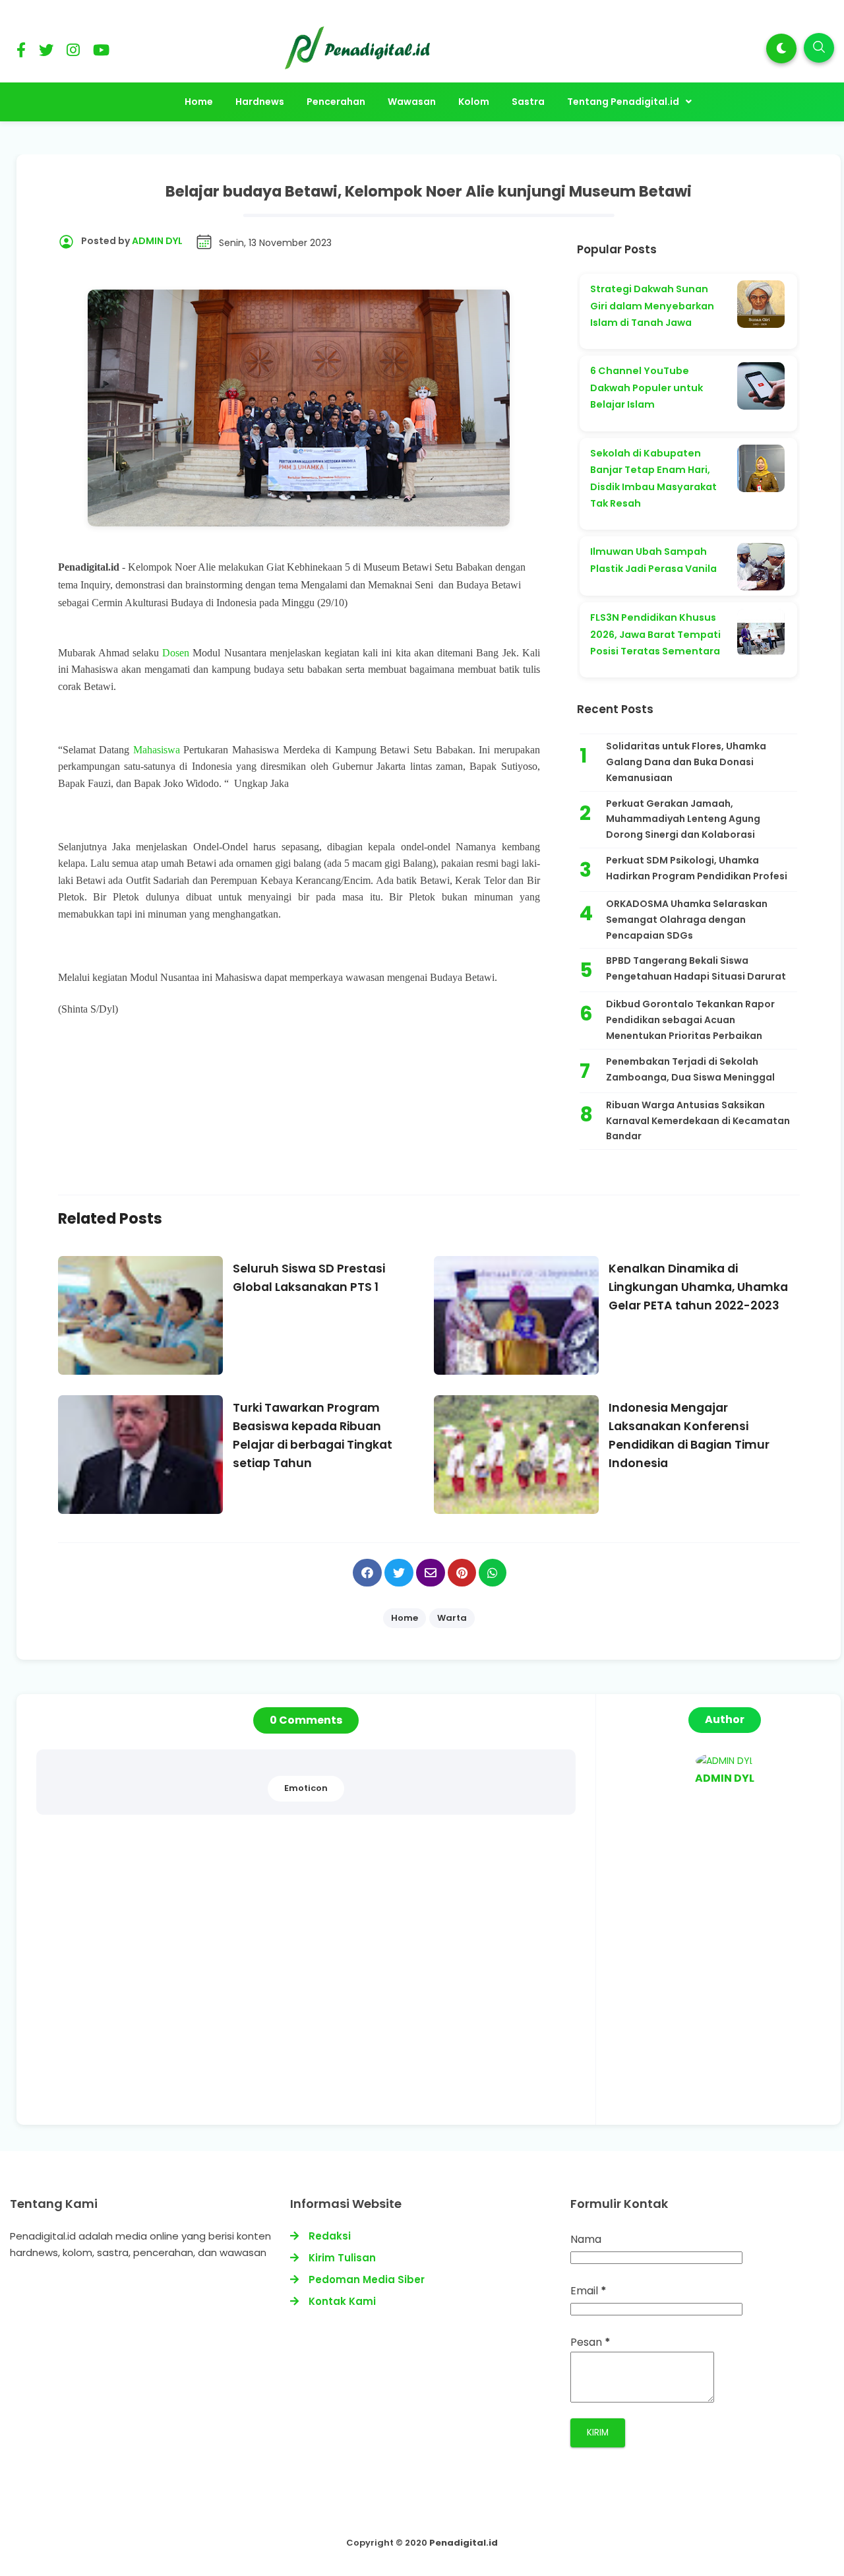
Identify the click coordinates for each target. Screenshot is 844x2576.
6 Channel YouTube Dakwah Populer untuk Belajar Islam (647, 388)
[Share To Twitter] (399, 1573)
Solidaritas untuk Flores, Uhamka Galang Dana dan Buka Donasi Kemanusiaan (686, 762)
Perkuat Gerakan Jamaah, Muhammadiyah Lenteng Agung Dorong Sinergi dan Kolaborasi (683, 819)
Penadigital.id (464, 2543)
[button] (781, 48)
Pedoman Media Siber (367, 2279)
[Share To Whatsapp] (493, 1573)
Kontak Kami (342, 2301)
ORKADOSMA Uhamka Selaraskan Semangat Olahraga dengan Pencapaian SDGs (687, 920)
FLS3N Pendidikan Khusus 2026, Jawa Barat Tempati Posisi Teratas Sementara (655, 634)
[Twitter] (46, 52)
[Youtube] (101, 52)
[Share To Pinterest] (462, 1573)
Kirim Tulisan (342, 2258)
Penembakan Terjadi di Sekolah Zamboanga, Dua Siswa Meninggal (690, 1069)
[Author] (725, 1761)
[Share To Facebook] (367, 1573)
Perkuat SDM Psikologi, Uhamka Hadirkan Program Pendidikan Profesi (697, 868)
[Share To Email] (431, 1573)
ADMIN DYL (725, 1778)
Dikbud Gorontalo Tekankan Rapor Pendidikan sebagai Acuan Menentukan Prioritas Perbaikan (690, 1020)
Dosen (177, 653)
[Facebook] (21, 52)
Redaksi (330, 2236)
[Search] (819, 48)
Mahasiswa (159, 750)
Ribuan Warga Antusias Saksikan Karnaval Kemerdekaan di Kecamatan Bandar (698, 1121)
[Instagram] (73, 52)
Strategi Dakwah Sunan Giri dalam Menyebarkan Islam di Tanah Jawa (652, 306)
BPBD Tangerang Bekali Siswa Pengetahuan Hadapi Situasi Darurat (696, 968)
